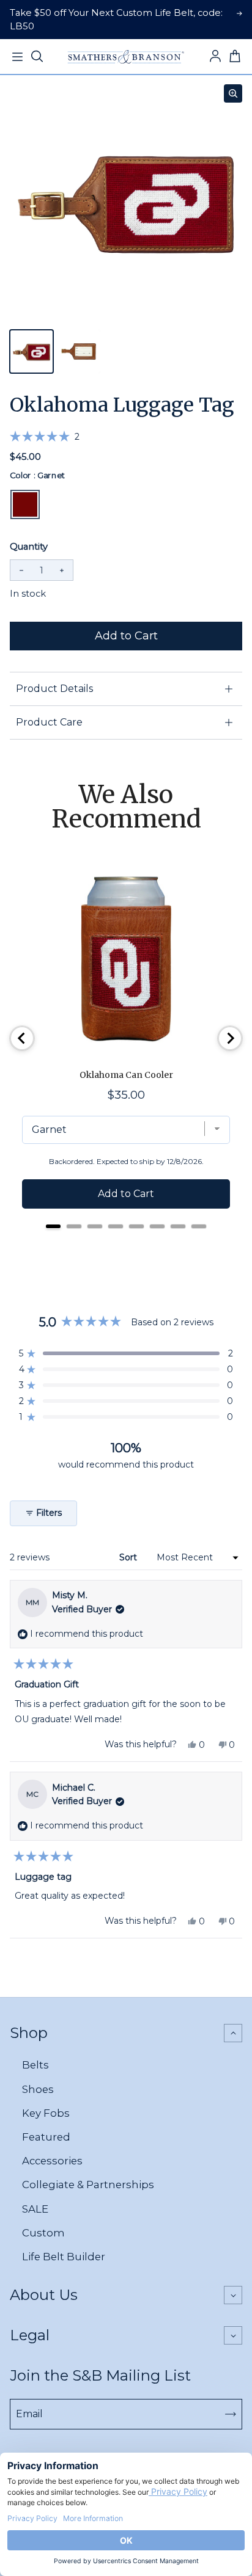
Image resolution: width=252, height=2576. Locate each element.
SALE (35, 2209)
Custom (43, 2233)
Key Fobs (46, 2113)
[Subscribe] (231, 2414)
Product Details (54, 689)
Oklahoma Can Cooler (126, 1075)
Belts (35, 2065)
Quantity (29, 547)
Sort (129, 1557)
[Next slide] (230, 1038)
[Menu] (17, 57)
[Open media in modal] (233, 93)
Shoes (38, 2089)
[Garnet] (25, 504)
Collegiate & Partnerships (88, 2185)
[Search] (37, 57)
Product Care (49, 722)
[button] (45, 437)
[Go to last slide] (22, 1038)
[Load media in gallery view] (31, 351)
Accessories (52, 2161)
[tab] (53, 1226)
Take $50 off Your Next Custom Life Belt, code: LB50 (116, 20)
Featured (46, 2137)
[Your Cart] (235, 57)
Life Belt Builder (64, 2257)
